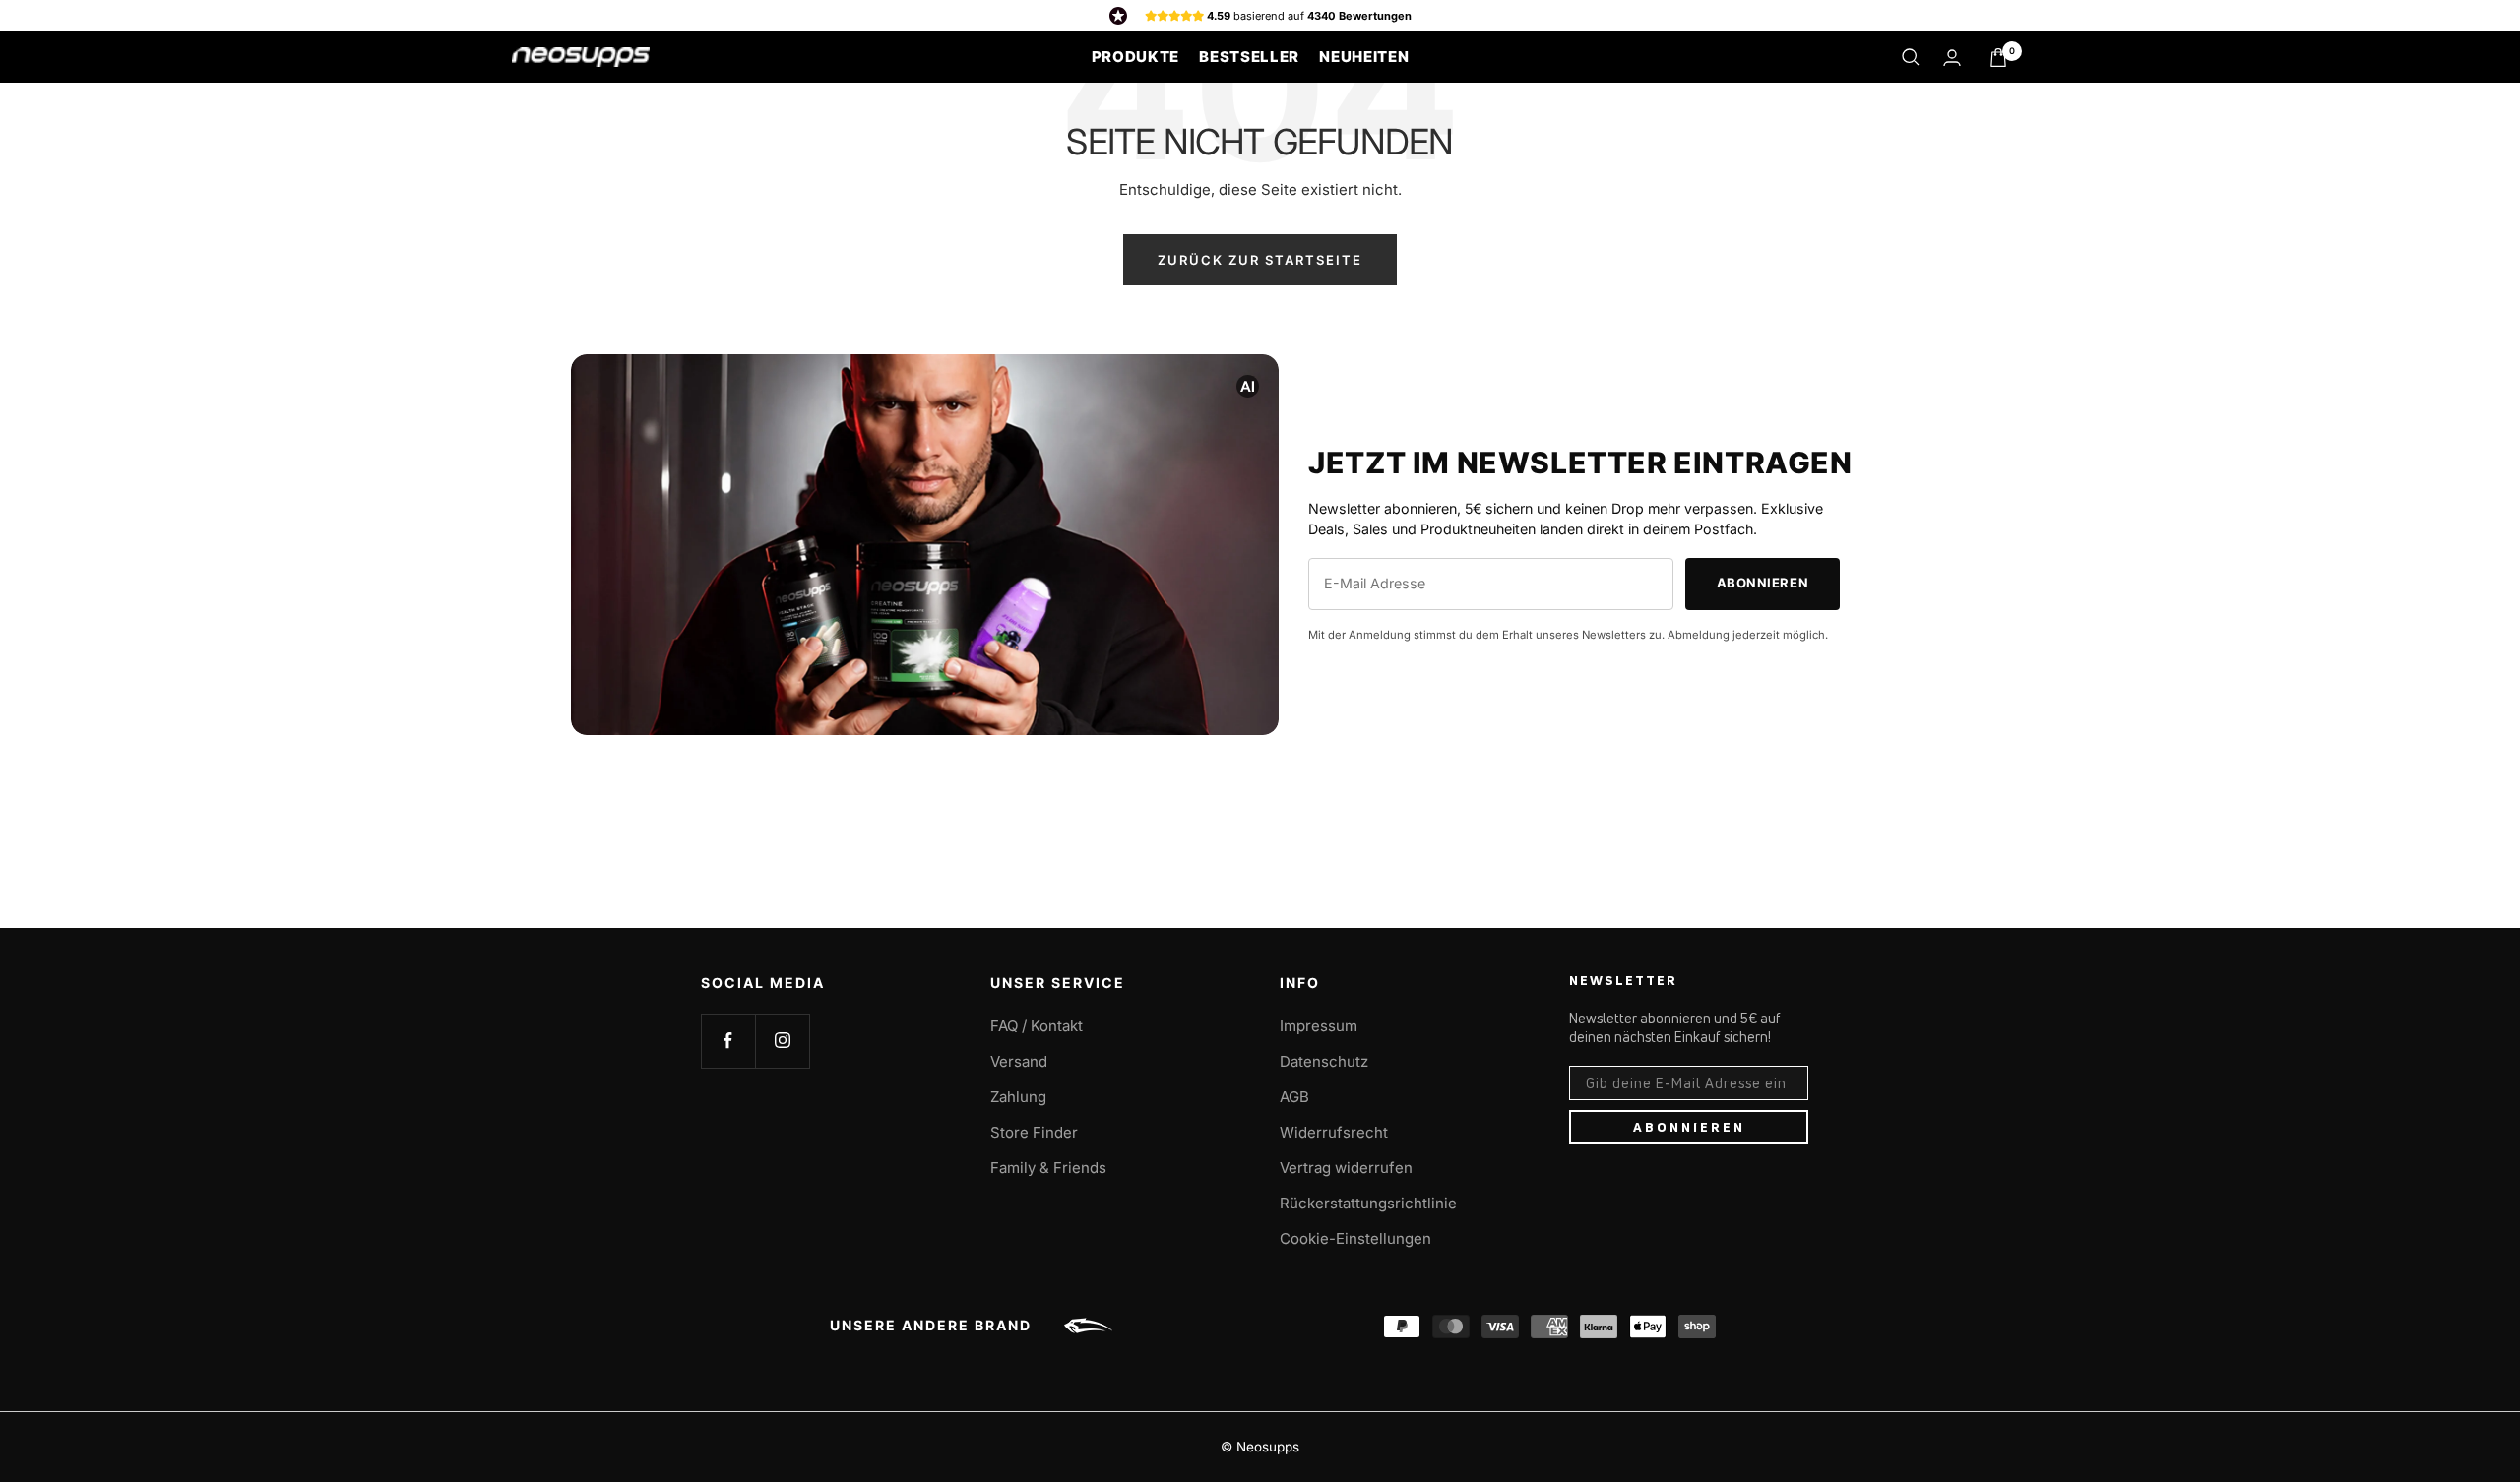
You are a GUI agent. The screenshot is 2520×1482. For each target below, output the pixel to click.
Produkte (1136, 57)
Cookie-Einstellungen (1355, 1238)
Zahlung (1018, 1097)
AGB (1294, 1097)
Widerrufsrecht (1334, 1132)
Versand (1019, 1061)
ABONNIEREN (1689, 1127)
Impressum (1319, 1026)
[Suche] (1911, 57)
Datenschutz (1324, 1061)
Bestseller (1249, 57)
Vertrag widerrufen (1346, 1168)
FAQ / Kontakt (1037, 1026)
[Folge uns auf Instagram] (782, 1041)
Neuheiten (1364, 57)
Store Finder (1034, 1132)
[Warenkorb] (1998, 58)
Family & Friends (1048, 1168)
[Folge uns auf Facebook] (728, 1041)
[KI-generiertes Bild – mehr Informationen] (1248, 385)
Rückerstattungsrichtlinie (1368, 1203)
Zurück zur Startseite (1260, 260)
